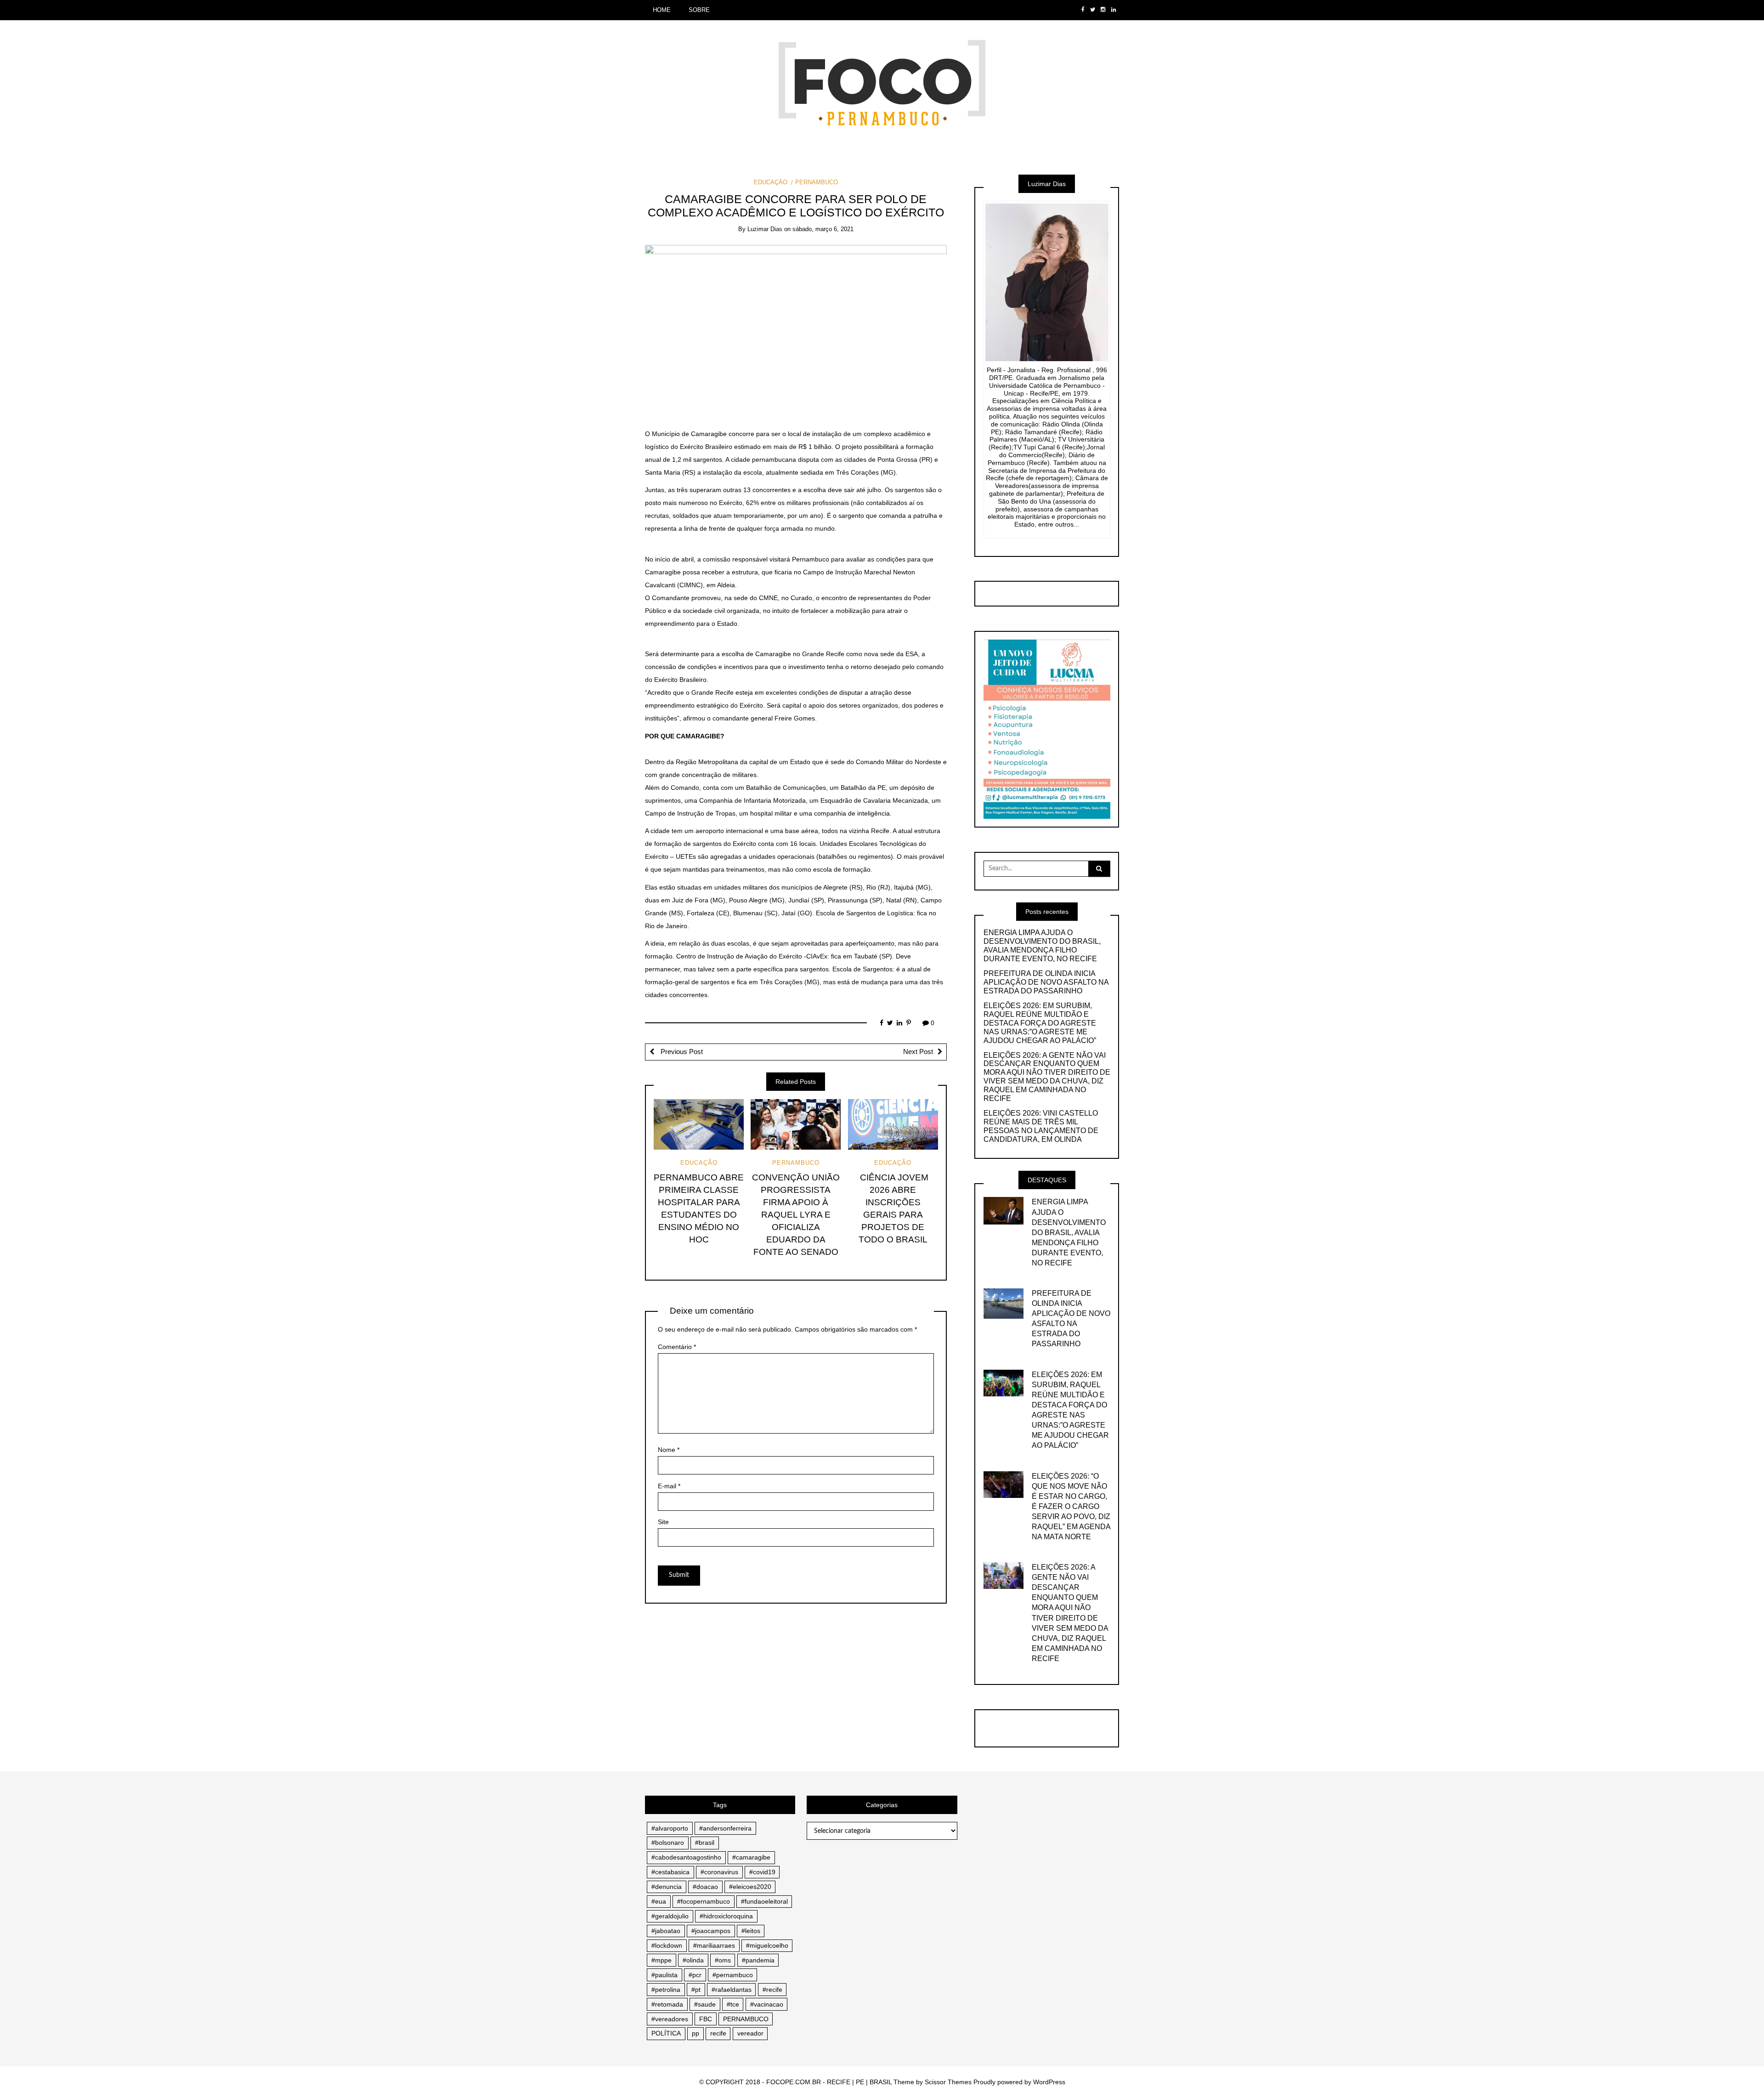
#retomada (667, 2004)
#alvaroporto (670, 1828)
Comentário (677, 1347)
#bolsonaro (668, 1843)
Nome (669, 1450)
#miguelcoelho (767, 1945)
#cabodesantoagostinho (686, 1857)
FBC (706, 2019)
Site (663, 1522)
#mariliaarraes (714, 1945)
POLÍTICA (666, 2033)
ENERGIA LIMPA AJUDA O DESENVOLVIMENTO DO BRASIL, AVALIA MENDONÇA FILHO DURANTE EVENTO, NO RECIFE (1042, 946)
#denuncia (667, 1887)
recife (718, 2033)
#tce (733, 2004)
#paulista (664, 1975)
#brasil (705, 1843)
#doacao (705, 1887)
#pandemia (758, 1960)
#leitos (751, 1931)
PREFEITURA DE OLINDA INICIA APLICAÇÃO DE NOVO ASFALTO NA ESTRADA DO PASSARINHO (1046, 982)
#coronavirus (719, 1872)
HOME (662, 10)
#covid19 (762, 1872)
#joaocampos (711, 1931)
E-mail (669, 1486)
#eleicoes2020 (750, 1887)
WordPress (1049, 2082)
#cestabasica (670, 1872)
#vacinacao (767, 2004)
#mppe (661, 1960)
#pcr (695, 1975)
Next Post (918, 1052)
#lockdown (667, 1945)
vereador (750, 2033)
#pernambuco (733, 1975)
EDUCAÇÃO (771, 182)
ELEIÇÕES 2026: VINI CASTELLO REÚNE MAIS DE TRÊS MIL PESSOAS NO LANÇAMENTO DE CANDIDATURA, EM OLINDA (1041, 1126)
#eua (659, 1901)
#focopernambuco (704, 1901)
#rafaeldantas (732, 1990)
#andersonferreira (725, 1828)
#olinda (693, 1960)
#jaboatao (666, 1931)
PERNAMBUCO (816, 182)
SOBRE (699, 10)
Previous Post (681, 1052)
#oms (723, 1960)
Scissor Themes (948, 2082)
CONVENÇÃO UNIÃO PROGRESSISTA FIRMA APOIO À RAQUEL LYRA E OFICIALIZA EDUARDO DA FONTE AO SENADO (796, 1215)
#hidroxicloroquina (726, 1916)
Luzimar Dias (765, 229)
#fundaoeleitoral (764, 1901)
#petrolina (666, 1990)
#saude (705, 2004)
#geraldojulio (670, 1916)
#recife (772, 1990)
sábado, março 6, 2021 (823, 229)
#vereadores (670, 2019)
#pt (696, 1990)
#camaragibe (751, 1857)
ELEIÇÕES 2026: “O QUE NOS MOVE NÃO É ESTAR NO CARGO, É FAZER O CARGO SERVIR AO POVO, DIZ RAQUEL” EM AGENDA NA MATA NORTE (1071, 1506)
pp (695, 2033)
